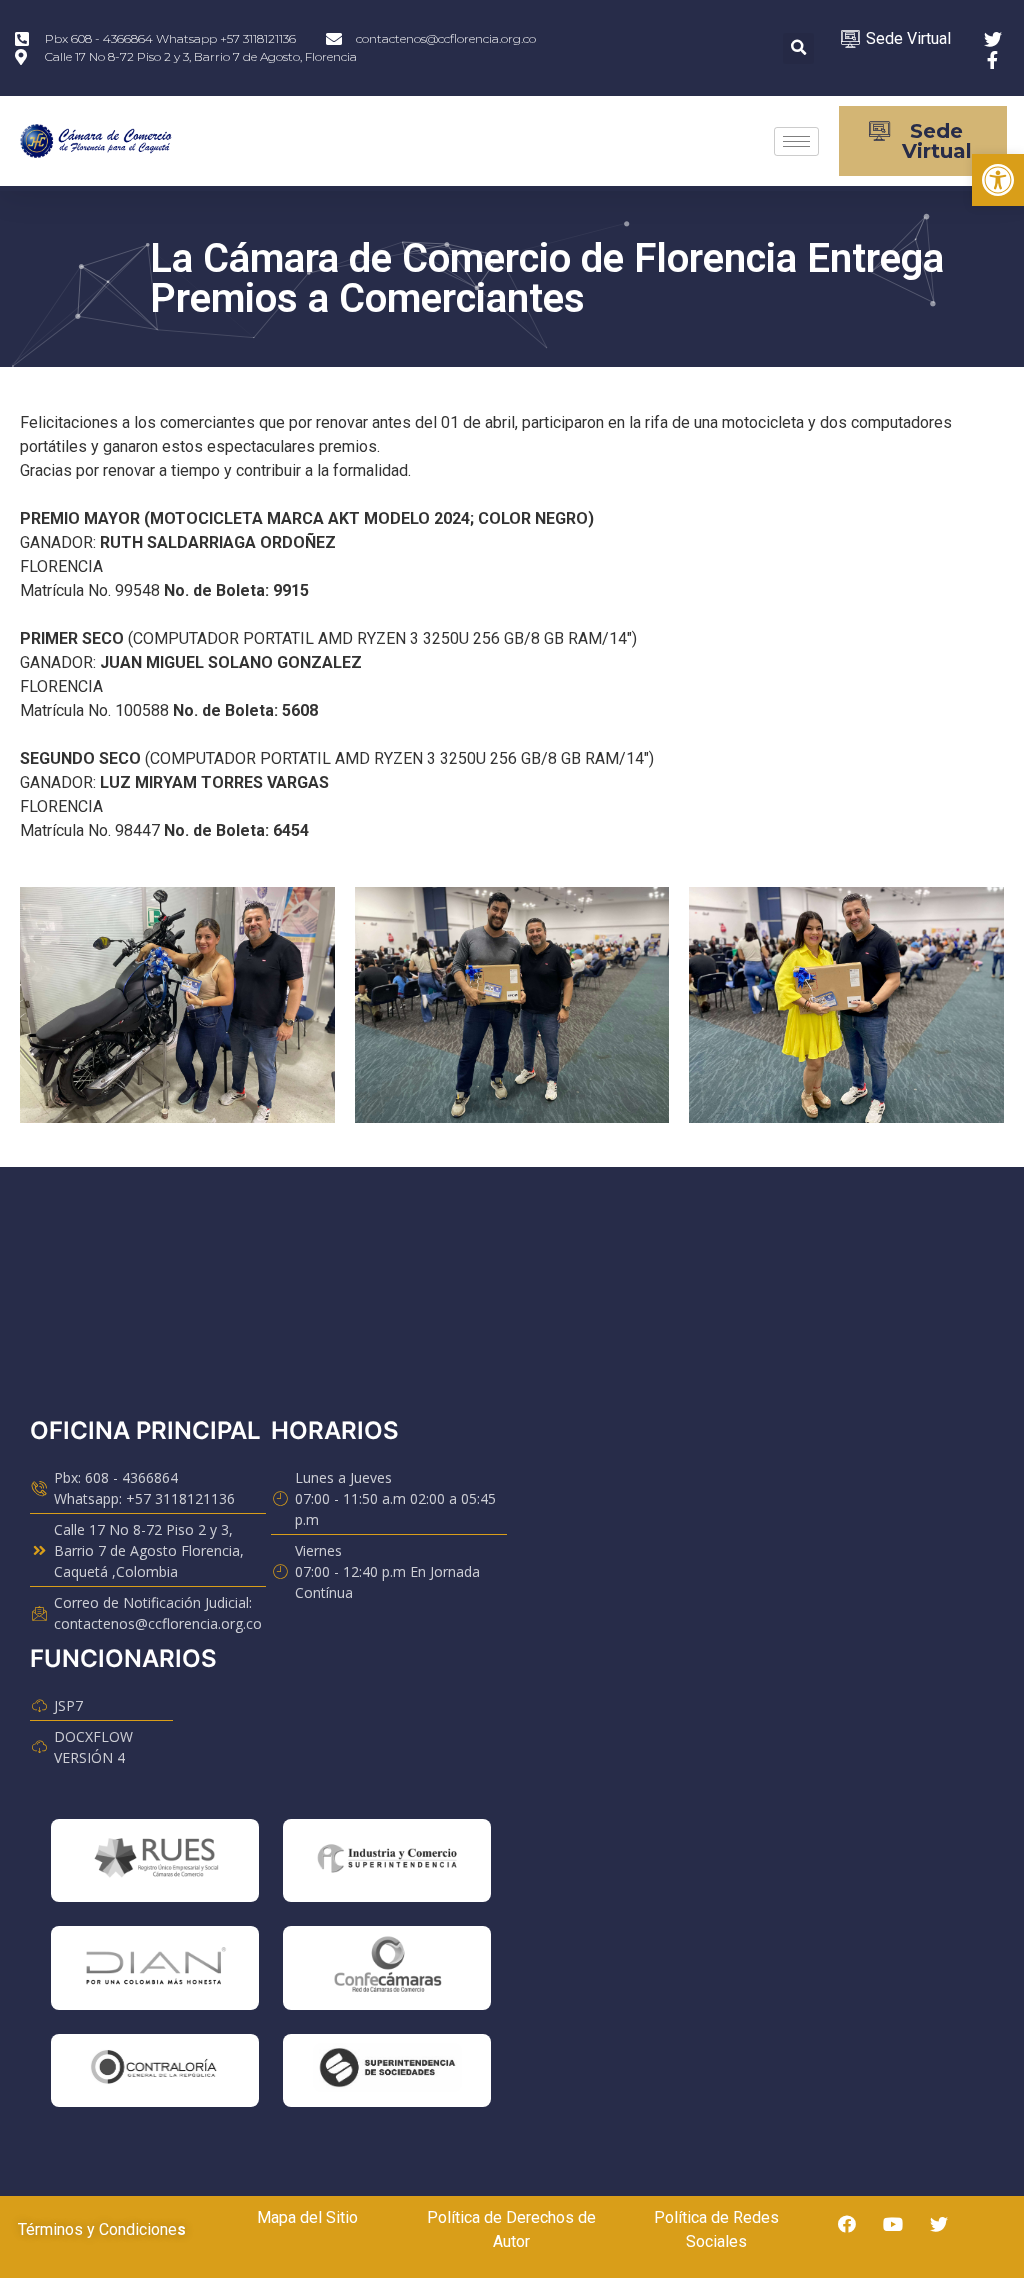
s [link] (181, 2229)
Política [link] (453, 2217)
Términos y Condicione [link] (97, 2229)
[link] (998, 180)
